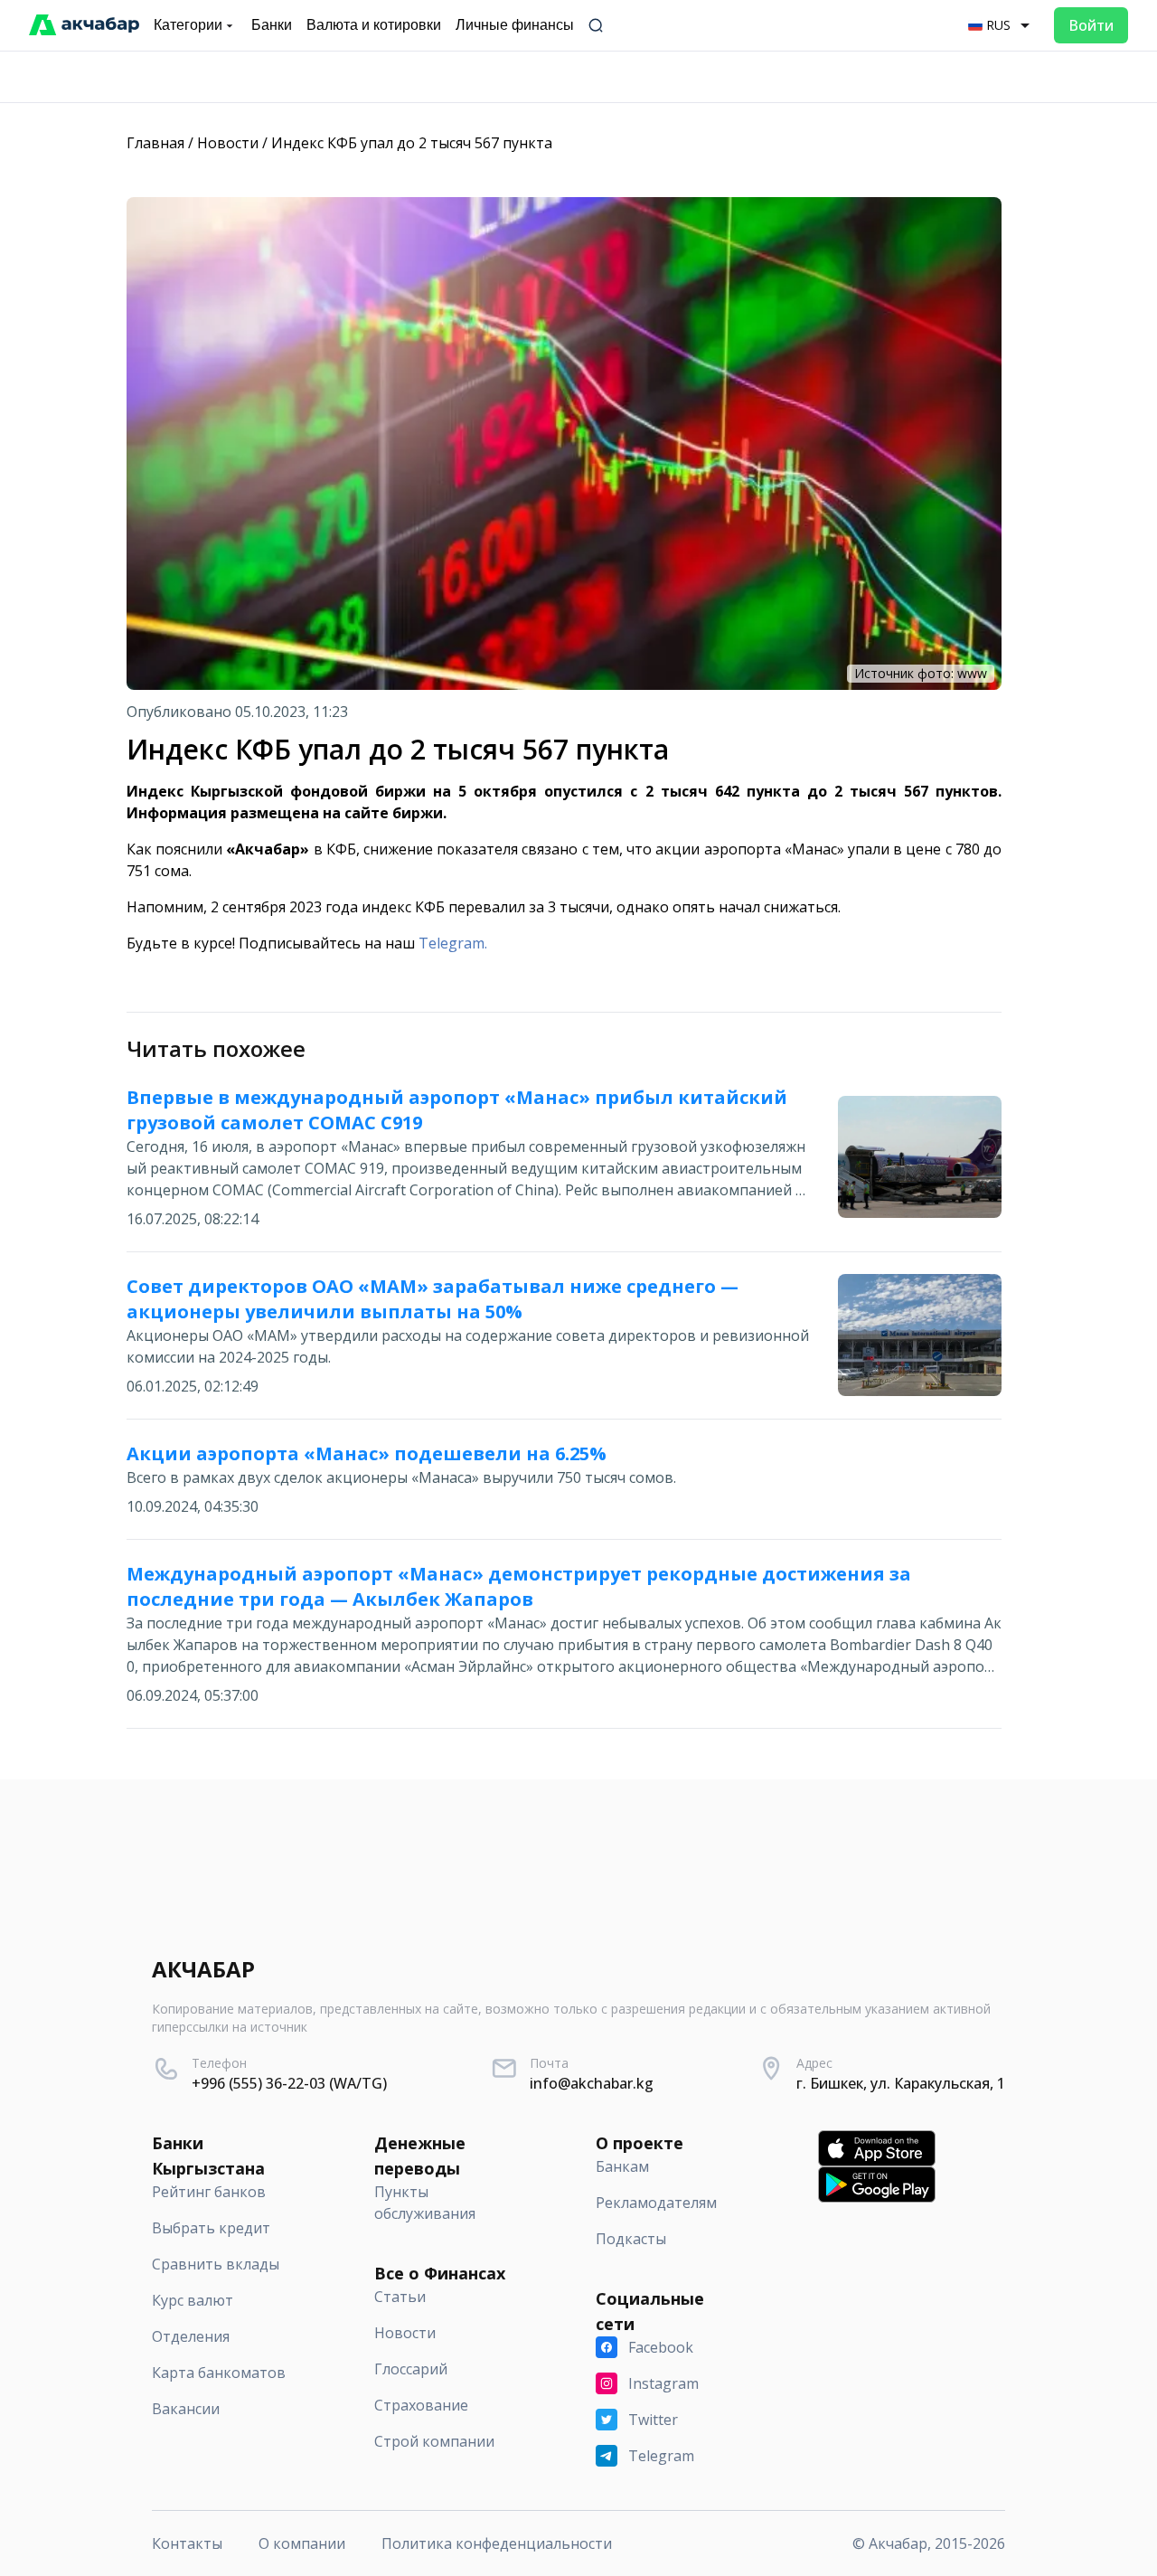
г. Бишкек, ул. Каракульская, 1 (901, 2083)
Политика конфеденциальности (497, 2543)
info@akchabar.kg (592, 2083)
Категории (188, 25)
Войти (1091, 25)
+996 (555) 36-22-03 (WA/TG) (289, 2083)
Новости (228, 143)
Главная (155, 143)
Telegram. (453, 943)
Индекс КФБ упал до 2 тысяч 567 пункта (412, 143)
